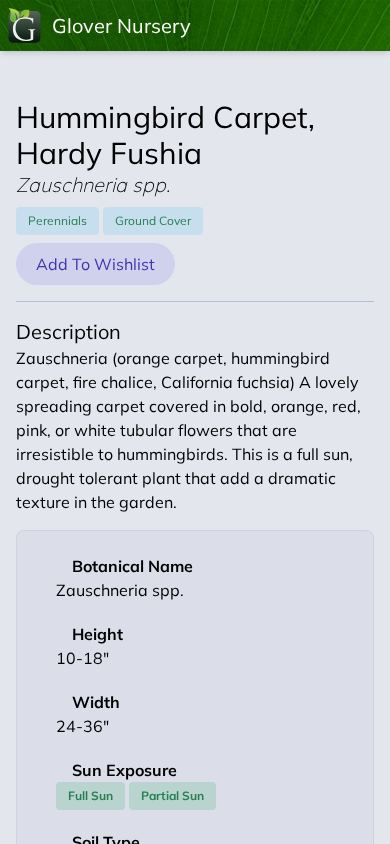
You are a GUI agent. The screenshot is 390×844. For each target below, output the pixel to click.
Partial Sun (172, 795)
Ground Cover (153, 220)
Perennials (57, 220)
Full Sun (90, 795)
